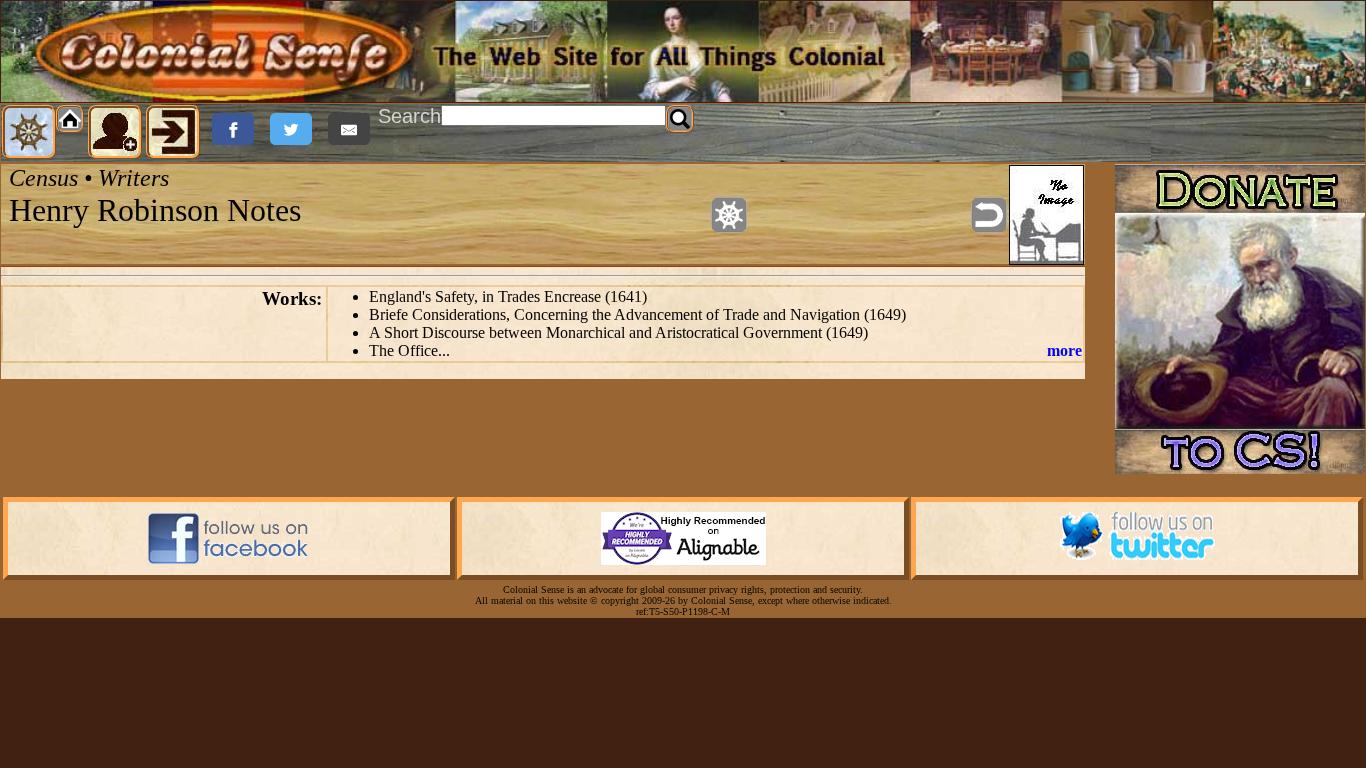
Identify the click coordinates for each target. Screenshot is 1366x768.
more (1064, 350)
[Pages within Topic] (729, 215)
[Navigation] (29, 132)
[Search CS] (680, 119)
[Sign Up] (115, 132)
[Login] (173, 132)
